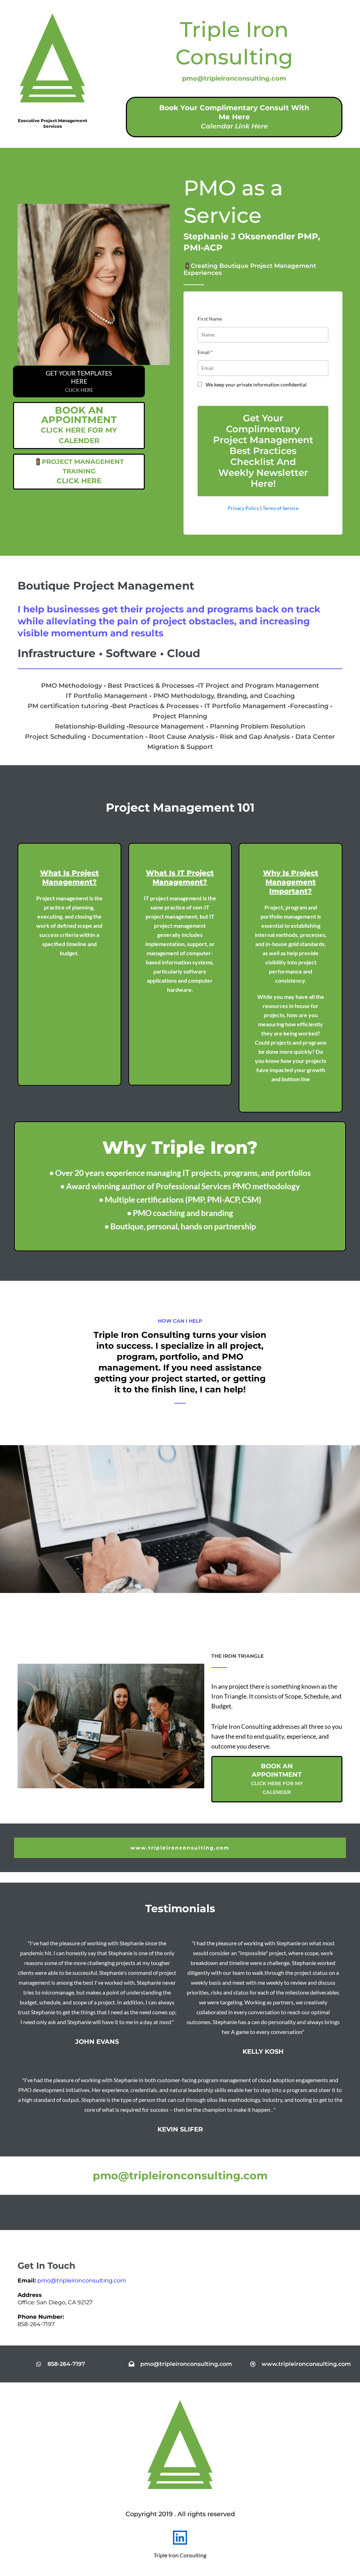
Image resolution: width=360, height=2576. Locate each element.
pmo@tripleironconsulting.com (82, 2281)
